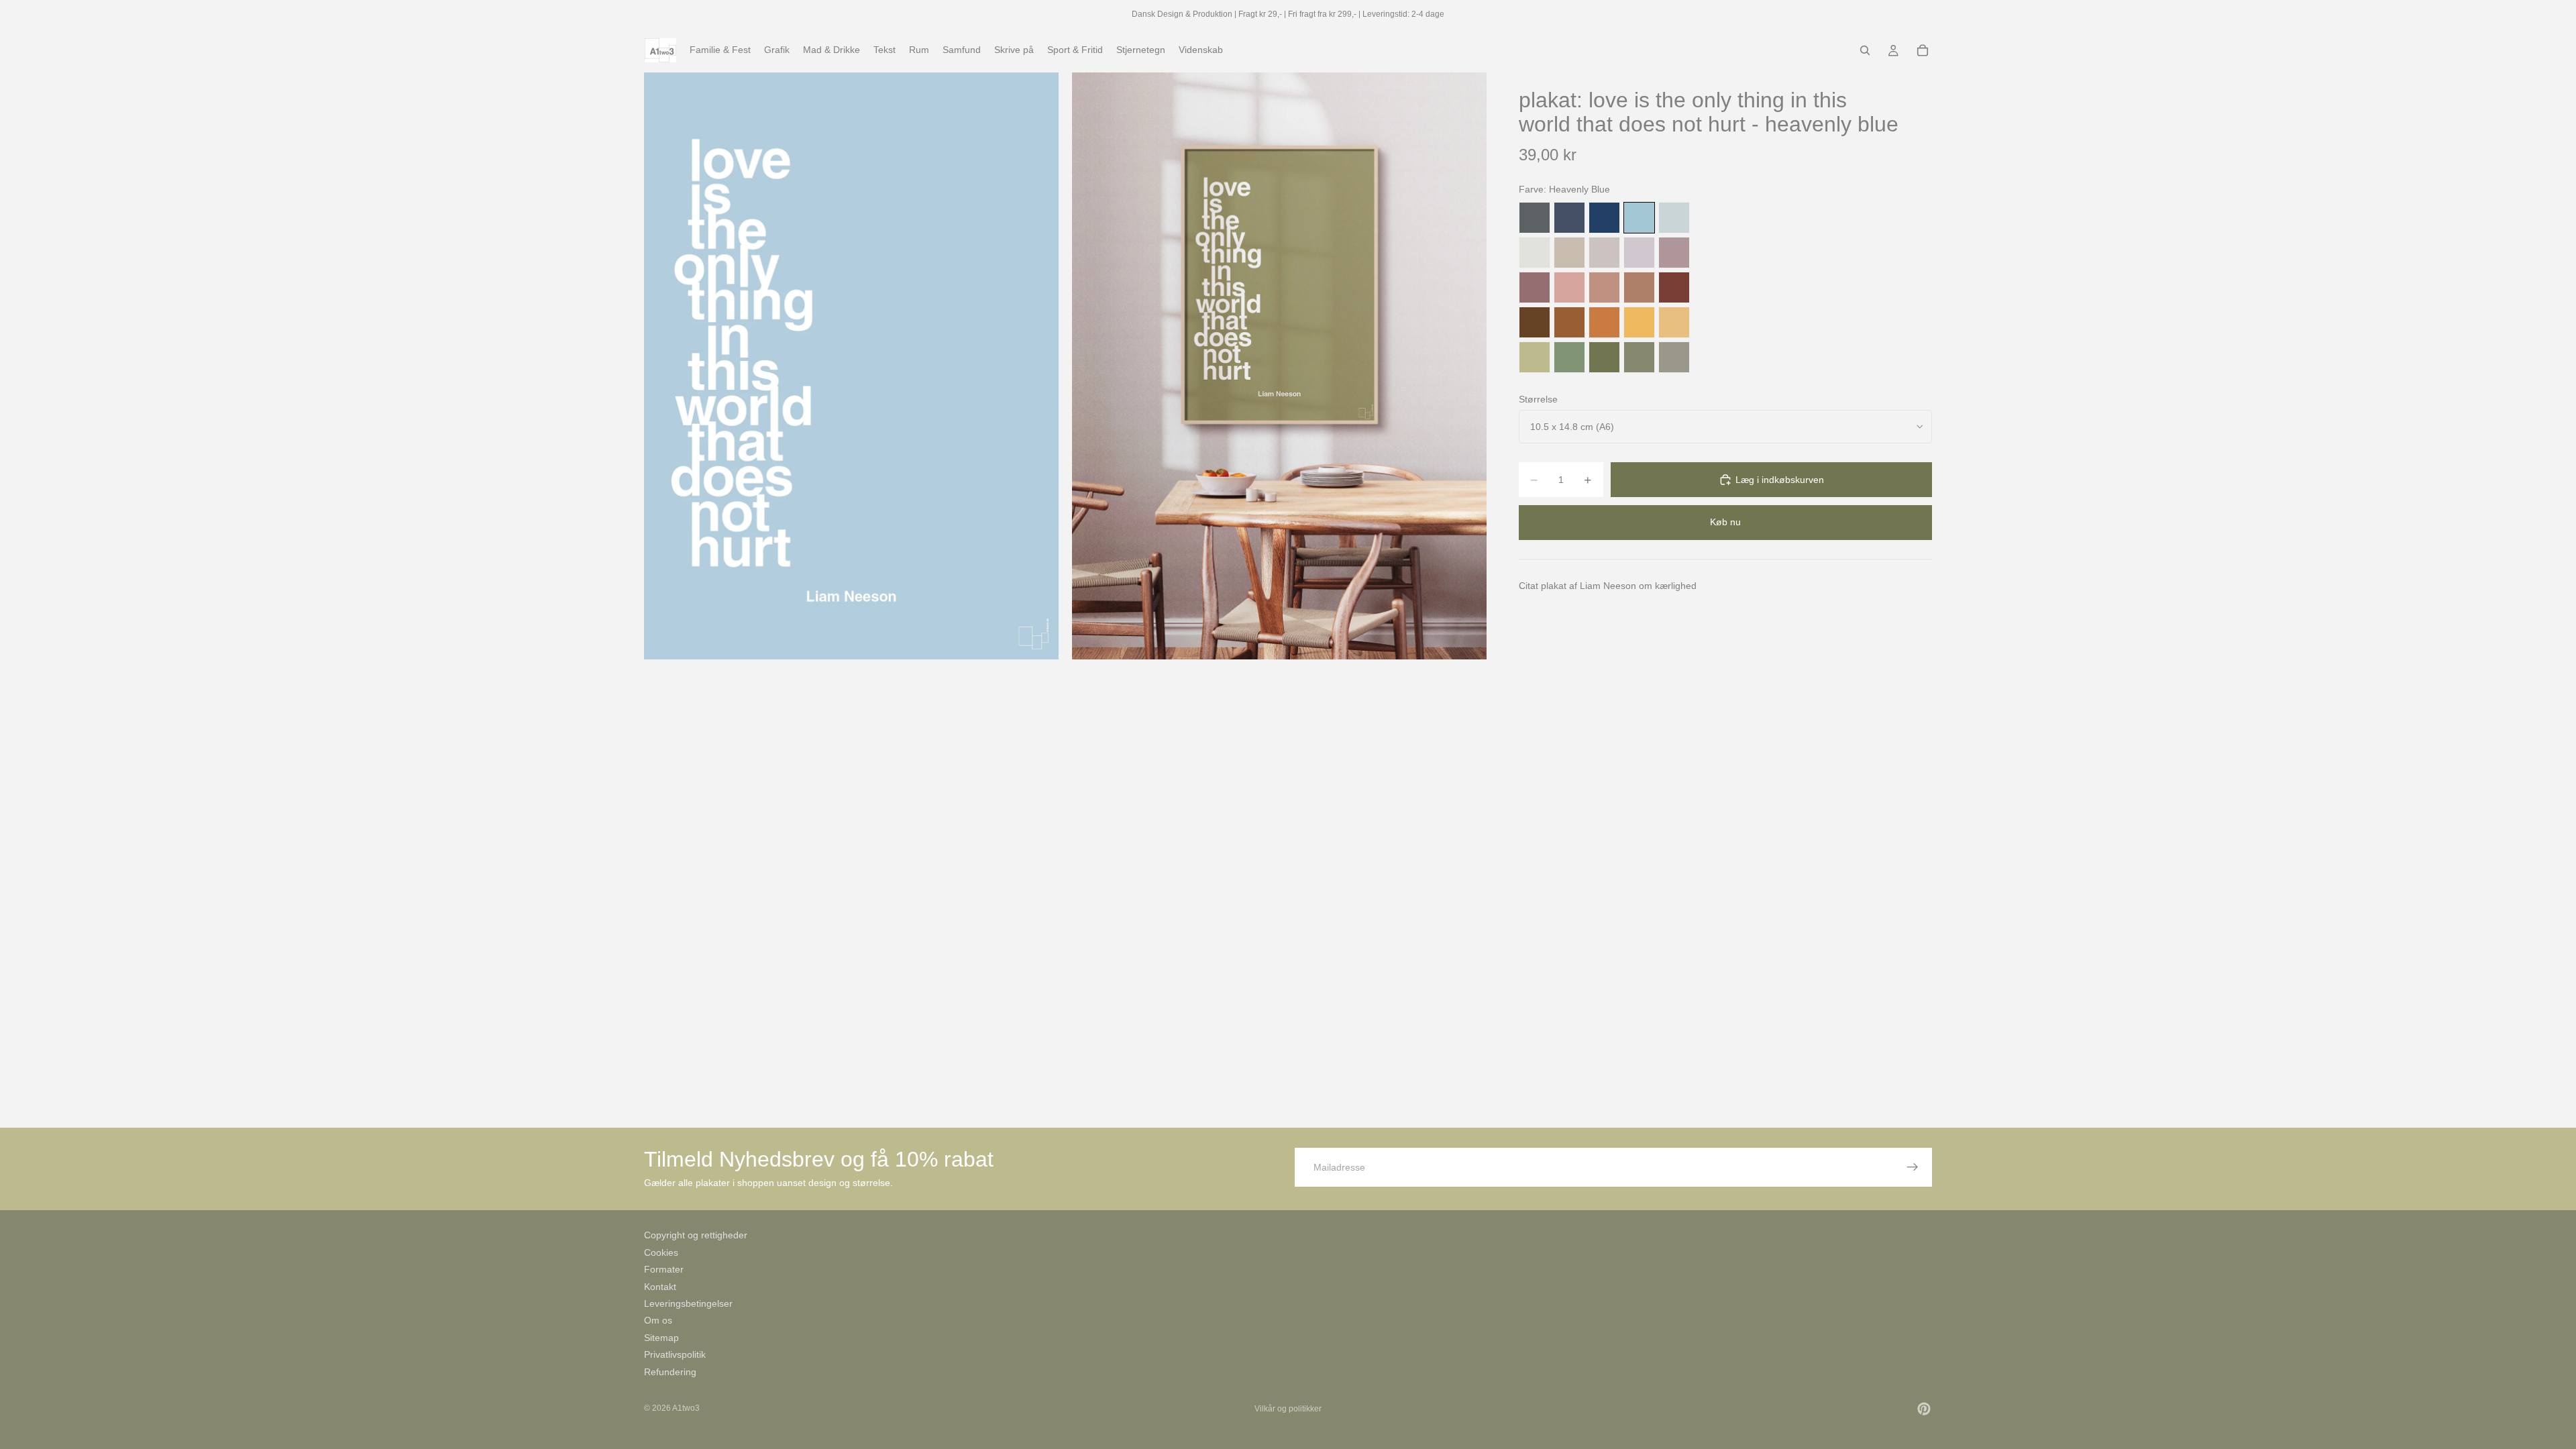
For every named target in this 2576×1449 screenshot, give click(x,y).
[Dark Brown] (1535, 322)
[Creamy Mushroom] (1569, 253)
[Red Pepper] (1674, 287)
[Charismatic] (1674, 322)
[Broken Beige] (1604, 253)
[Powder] (1604, 287)
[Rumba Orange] (1604, 322)
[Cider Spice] (1639, 287)
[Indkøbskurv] (1923, 50)
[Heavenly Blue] (1639, 218)
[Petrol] (1569, 218)
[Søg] (1865, 50)
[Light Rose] (1674, 253)
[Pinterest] (1924, 1409)
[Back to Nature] (1535, 357)
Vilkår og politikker (1288, 1409)
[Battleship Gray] (1674, 357)
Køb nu (1725, 522)
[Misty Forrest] (1639, 357)
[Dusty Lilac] (1639, 253)
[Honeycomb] (1639, 322)
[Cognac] (1569, 322)
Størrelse (1538, 399)
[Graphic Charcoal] (1535, 218)
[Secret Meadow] (1604, 357)
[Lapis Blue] (1604, 218)
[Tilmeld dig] (1913, 1167)
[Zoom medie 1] (851, 366)
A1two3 (686, 1408)
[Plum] (1535, 287)
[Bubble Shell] (1569, 287)
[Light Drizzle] (1674, 218)
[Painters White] (1535, 253)
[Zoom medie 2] (1279, 366)
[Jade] (1569, 357)
